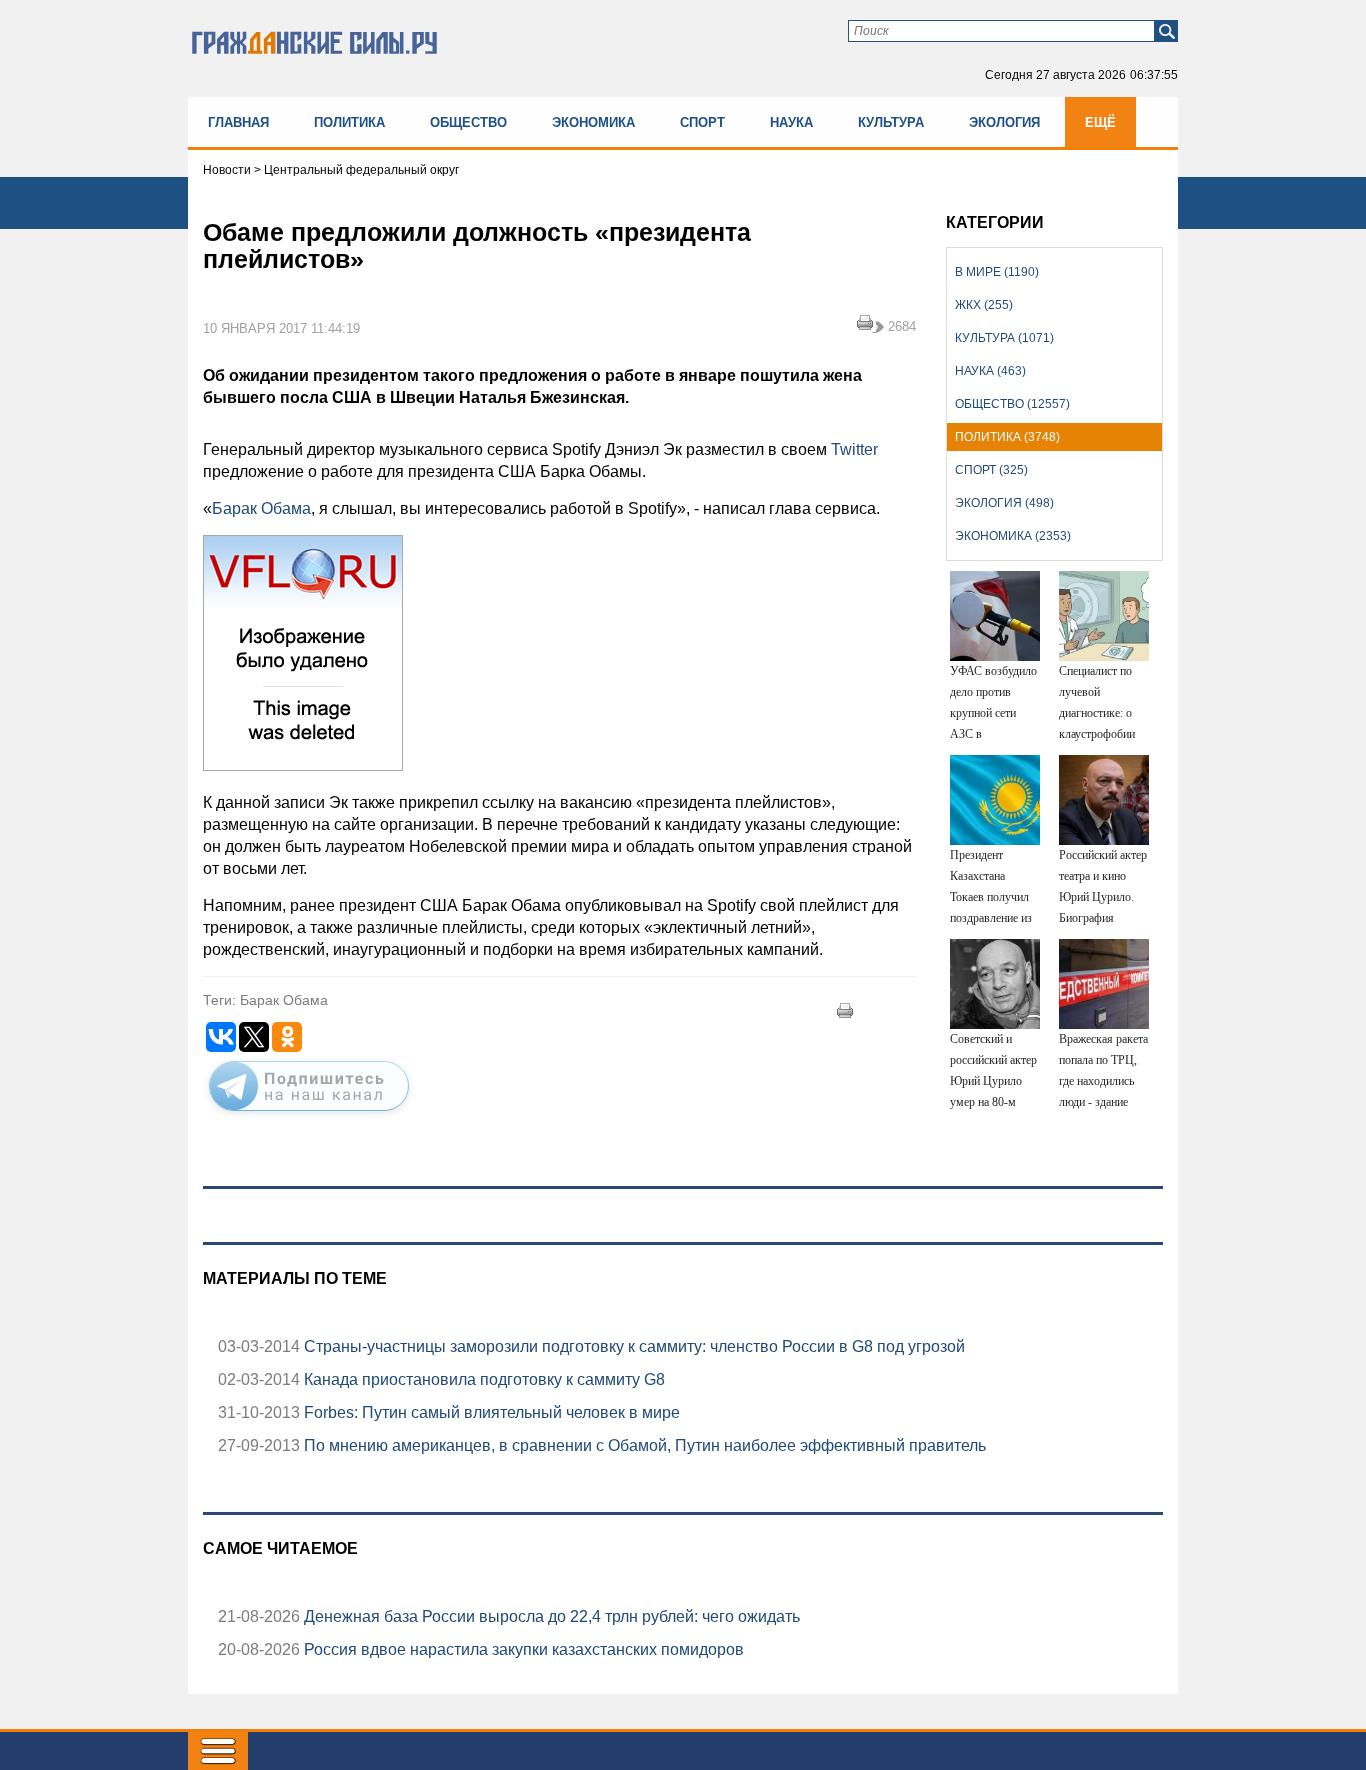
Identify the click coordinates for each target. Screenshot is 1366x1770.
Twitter (854, 449)
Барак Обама (261, 508)
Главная (238, 122)
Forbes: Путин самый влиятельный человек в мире (490, 1412)
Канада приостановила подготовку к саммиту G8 (482, 1379)
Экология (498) (1004, 503)
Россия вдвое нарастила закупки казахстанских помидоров (522, 1649)
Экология (1004, 122)
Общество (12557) (1012, 404)
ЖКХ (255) (984, 305)
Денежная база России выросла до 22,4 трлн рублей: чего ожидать (550, 1616)
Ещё (1100, 122)
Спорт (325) (991, 470)
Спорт (702, 122)
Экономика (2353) (1013, 536)
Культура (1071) (1004, 338)
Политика (349, 122)
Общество (468, 122)
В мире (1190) (997, 272)
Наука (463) (990, 371)
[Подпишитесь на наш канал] (309, 1115)
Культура (891, 122)
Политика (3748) (1007, 437)
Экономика (593, 122)
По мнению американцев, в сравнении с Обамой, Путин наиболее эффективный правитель (643, 1445)
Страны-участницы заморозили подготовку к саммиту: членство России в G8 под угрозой (632, 1346)
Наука (791, 122)
